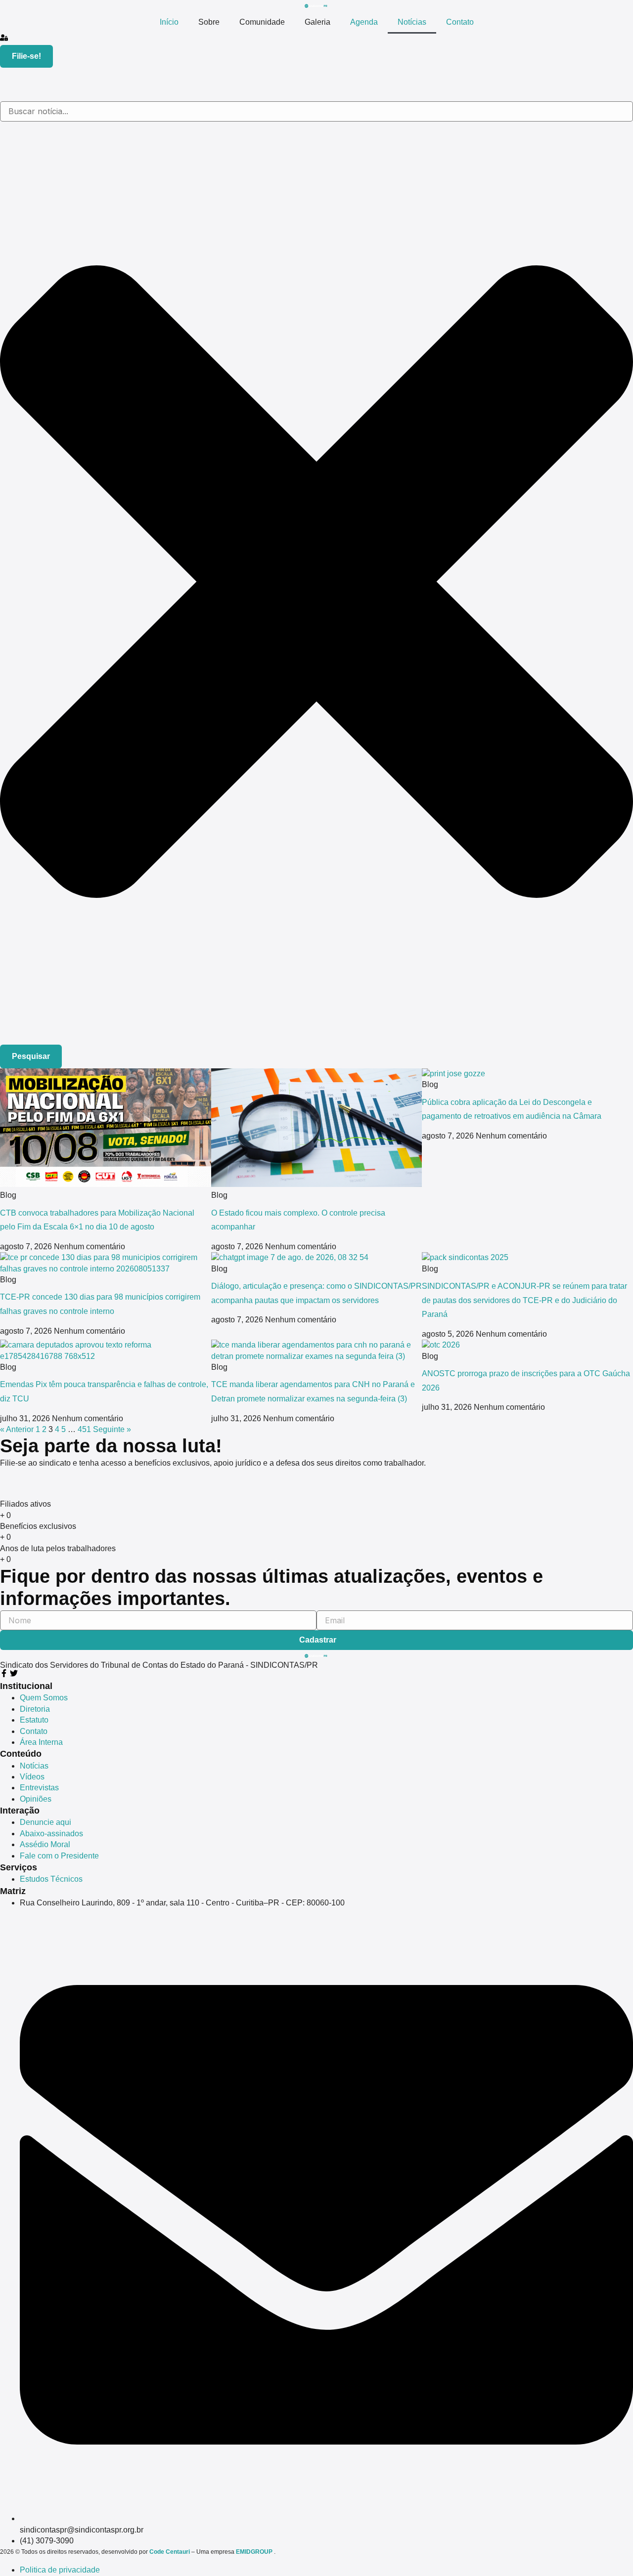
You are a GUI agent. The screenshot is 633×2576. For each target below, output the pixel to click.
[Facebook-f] (4, 1673)
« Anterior (17, 1429)
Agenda (364, 22)
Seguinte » (112, 1429)
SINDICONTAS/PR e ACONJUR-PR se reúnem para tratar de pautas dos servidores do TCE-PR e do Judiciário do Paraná (524, 1300)
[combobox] (316, 111)
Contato (460, 22)
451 (84, 1429)
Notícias (412, 22)
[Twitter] (14, 1673)
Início (169, 22)
